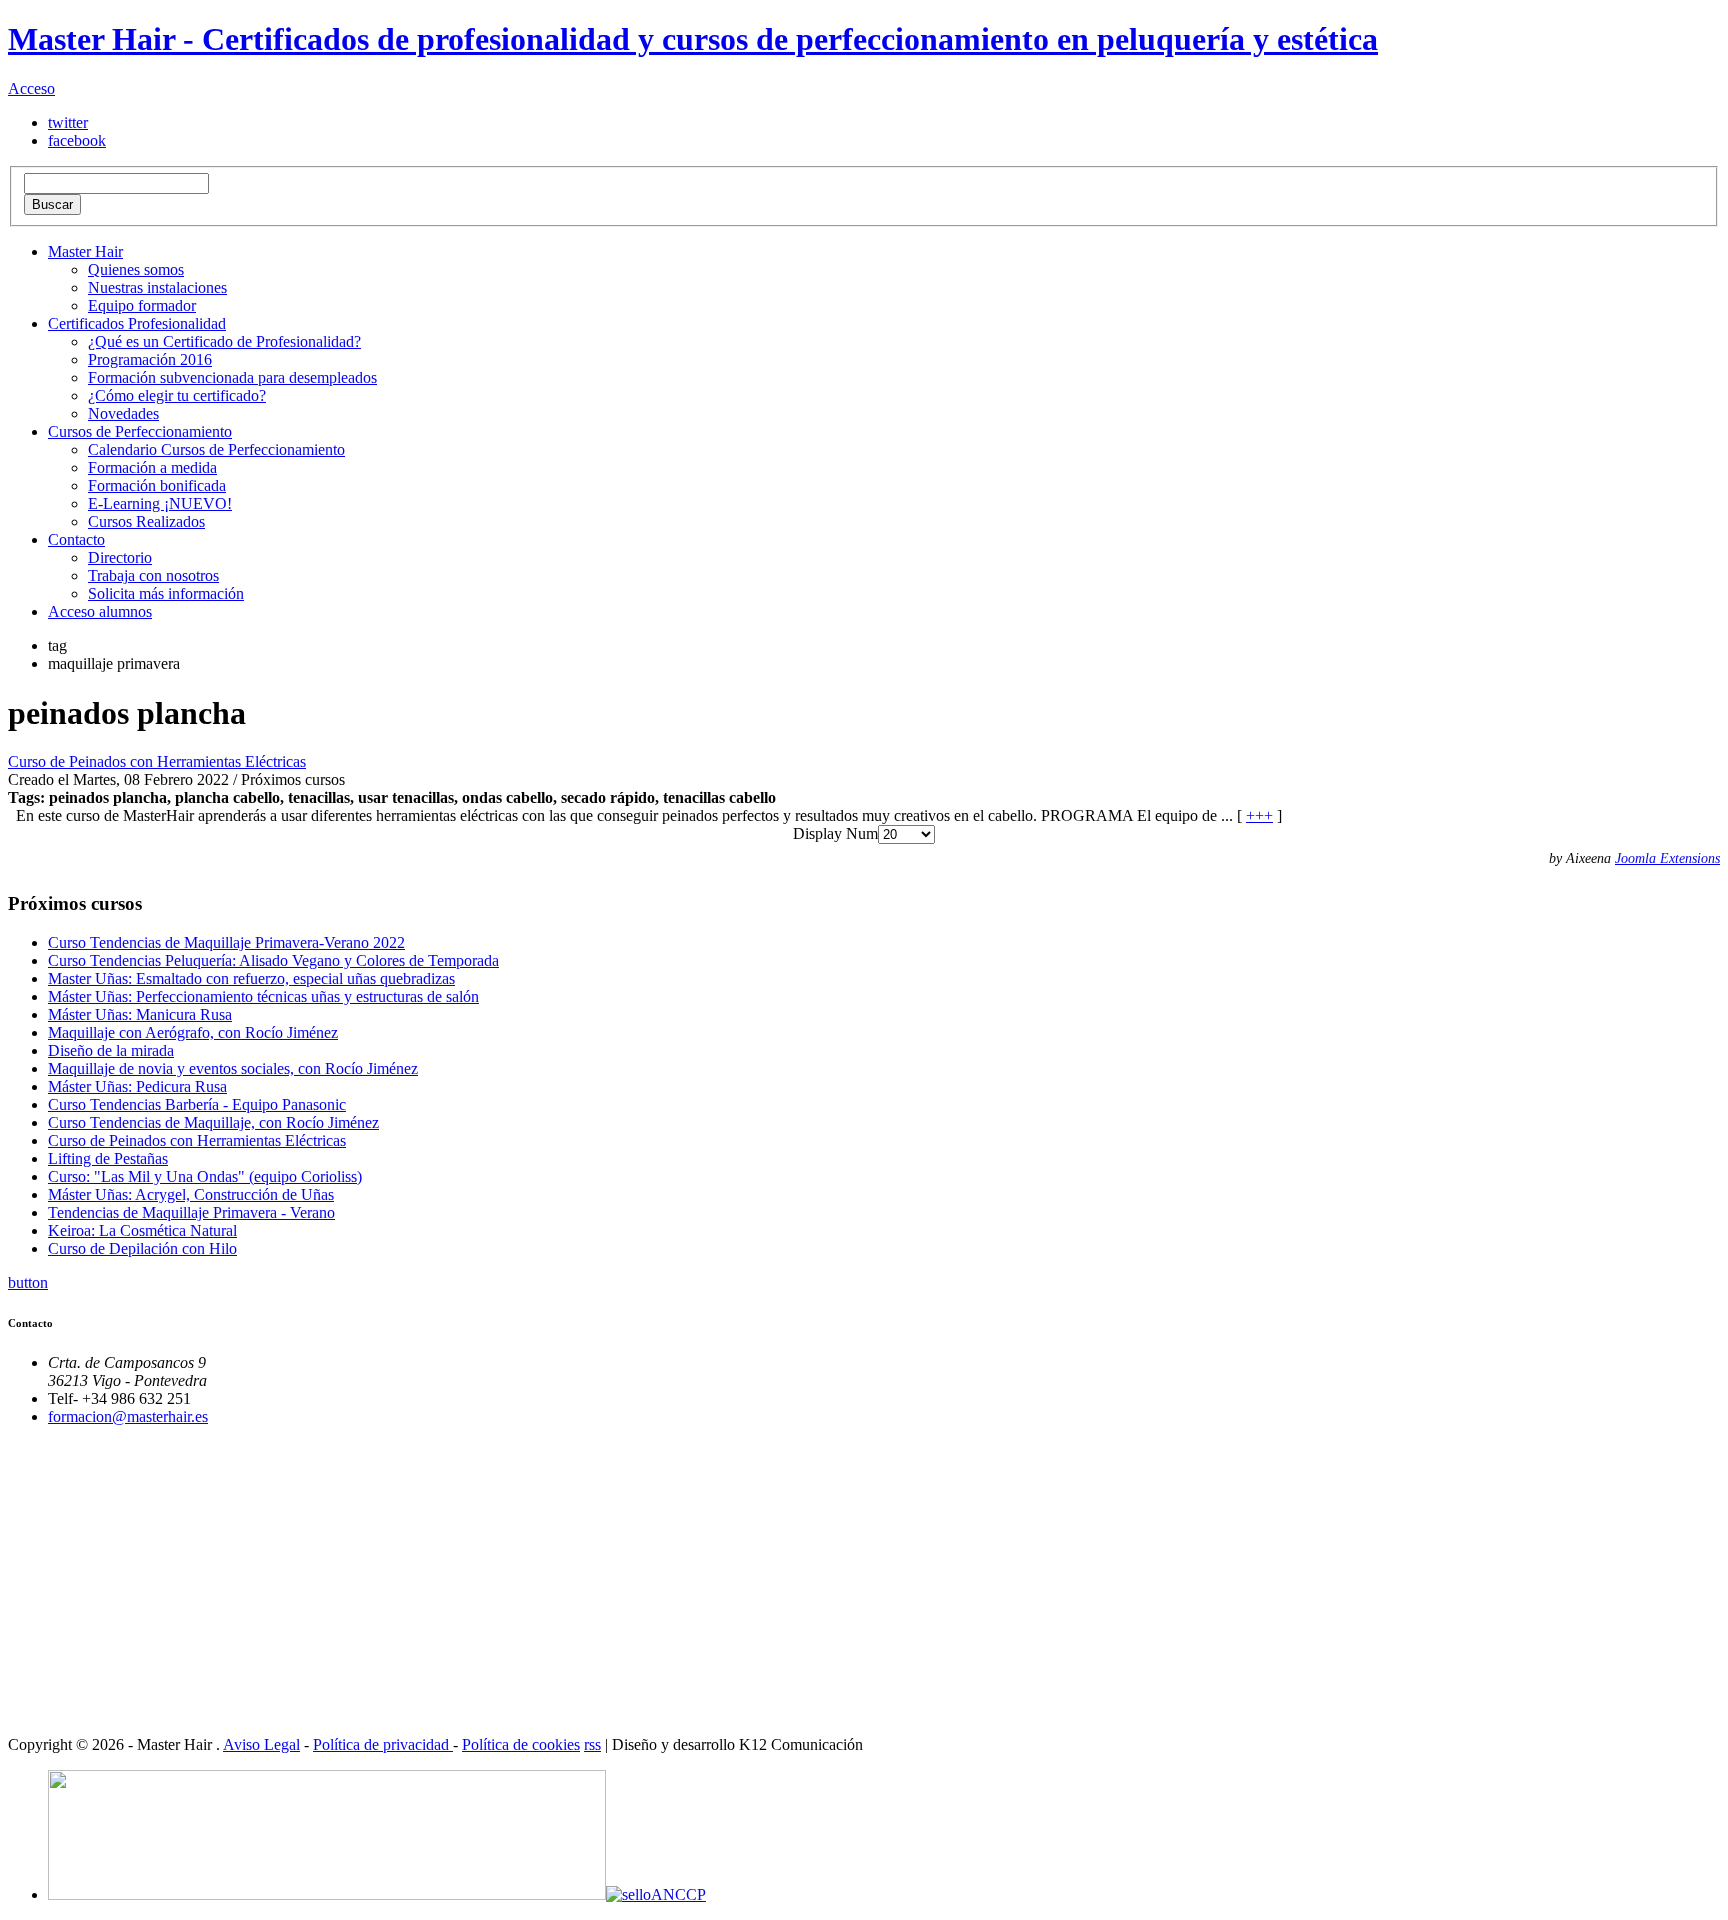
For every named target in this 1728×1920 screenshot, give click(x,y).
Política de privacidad (383, 1744)
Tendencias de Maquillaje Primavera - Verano (191, 1212)
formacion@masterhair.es (128, 1416)
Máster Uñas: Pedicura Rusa (137, 1086)
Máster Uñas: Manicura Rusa (140, 1014)
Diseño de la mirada (111, 1050)
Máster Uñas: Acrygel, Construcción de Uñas (191, 1194)
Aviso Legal (261, 1744)
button (28, 1282)
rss (592, 1744)
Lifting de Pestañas (108, 1158)
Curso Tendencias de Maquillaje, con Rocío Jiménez (213, 1122)
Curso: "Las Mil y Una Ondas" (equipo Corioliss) (205, 1176)
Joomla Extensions (1667, 858)
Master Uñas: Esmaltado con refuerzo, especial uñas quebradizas (251, 978)
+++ (1259, 815)
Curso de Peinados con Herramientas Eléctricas (157, 761)
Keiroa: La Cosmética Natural (142, 1230)
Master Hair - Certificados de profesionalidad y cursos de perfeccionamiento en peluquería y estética (693, 39)
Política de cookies (521, 1744)
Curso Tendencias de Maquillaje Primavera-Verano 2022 (226, 942)
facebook (77, 140)
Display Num (835, 833)
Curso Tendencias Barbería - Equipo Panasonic (197, 1104)
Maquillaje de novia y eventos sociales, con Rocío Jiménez (233, 1068)
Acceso (31, 88)
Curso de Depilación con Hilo (142, 1248)
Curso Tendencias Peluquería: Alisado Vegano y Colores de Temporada (273, 960)
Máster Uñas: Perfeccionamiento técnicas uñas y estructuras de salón (263, 996)
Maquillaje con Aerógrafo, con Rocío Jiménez (193, 1032)
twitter (68, 122)
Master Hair (85, 251)
